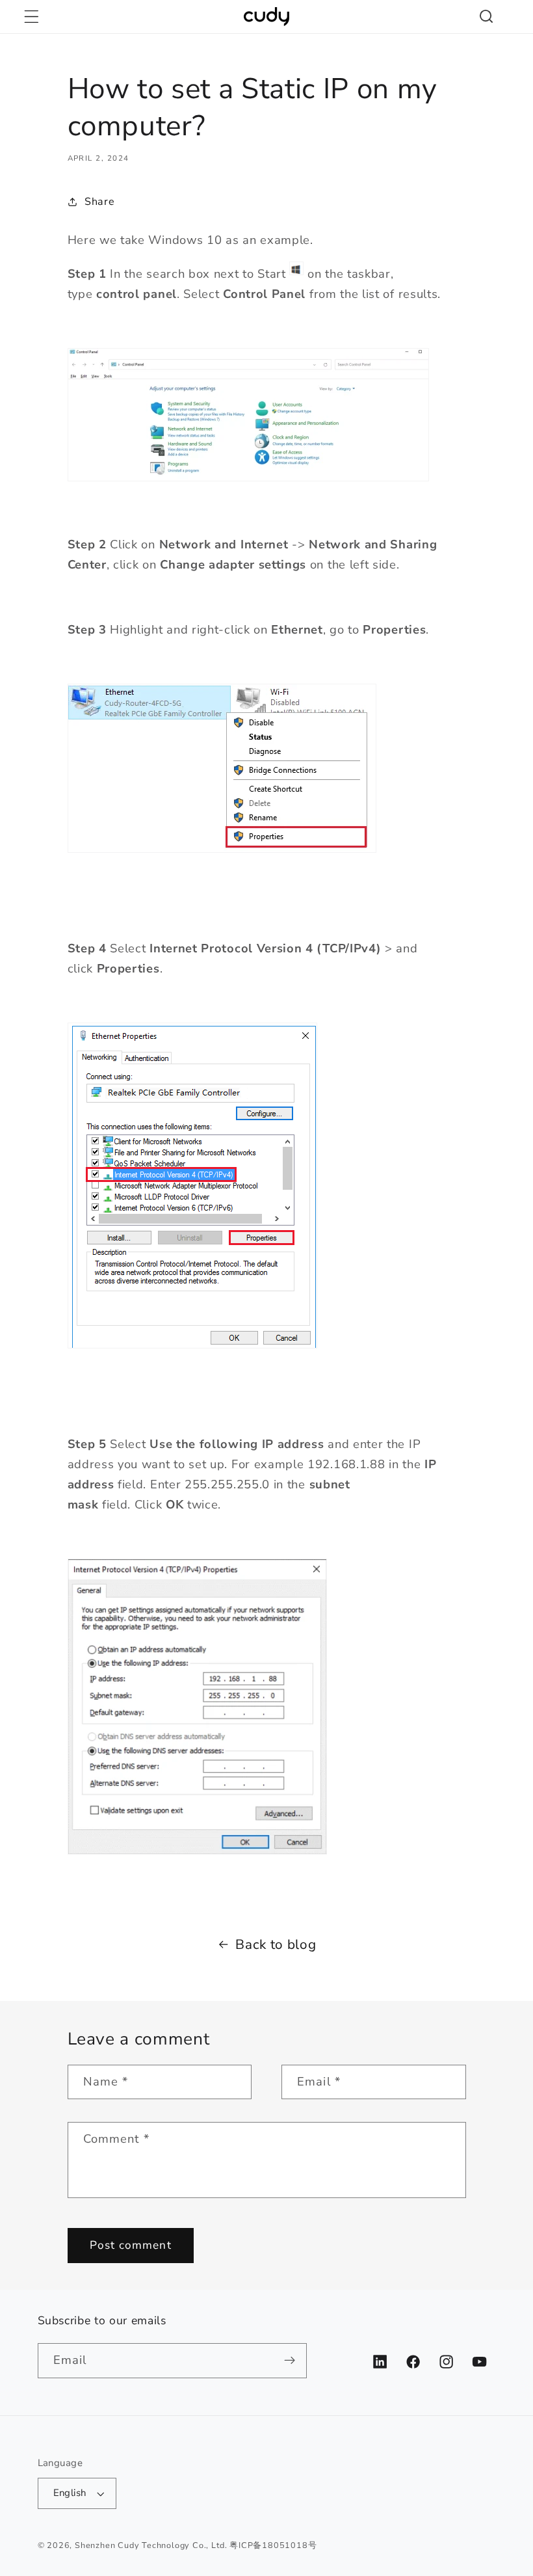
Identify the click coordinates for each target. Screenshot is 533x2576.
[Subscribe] (290, 2361)
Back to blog (276, 1944)
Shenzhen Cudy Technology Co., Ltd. (151, 2545)
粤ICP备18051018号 (273, 2545)
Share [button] (99, 202)
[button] (32, 17)
